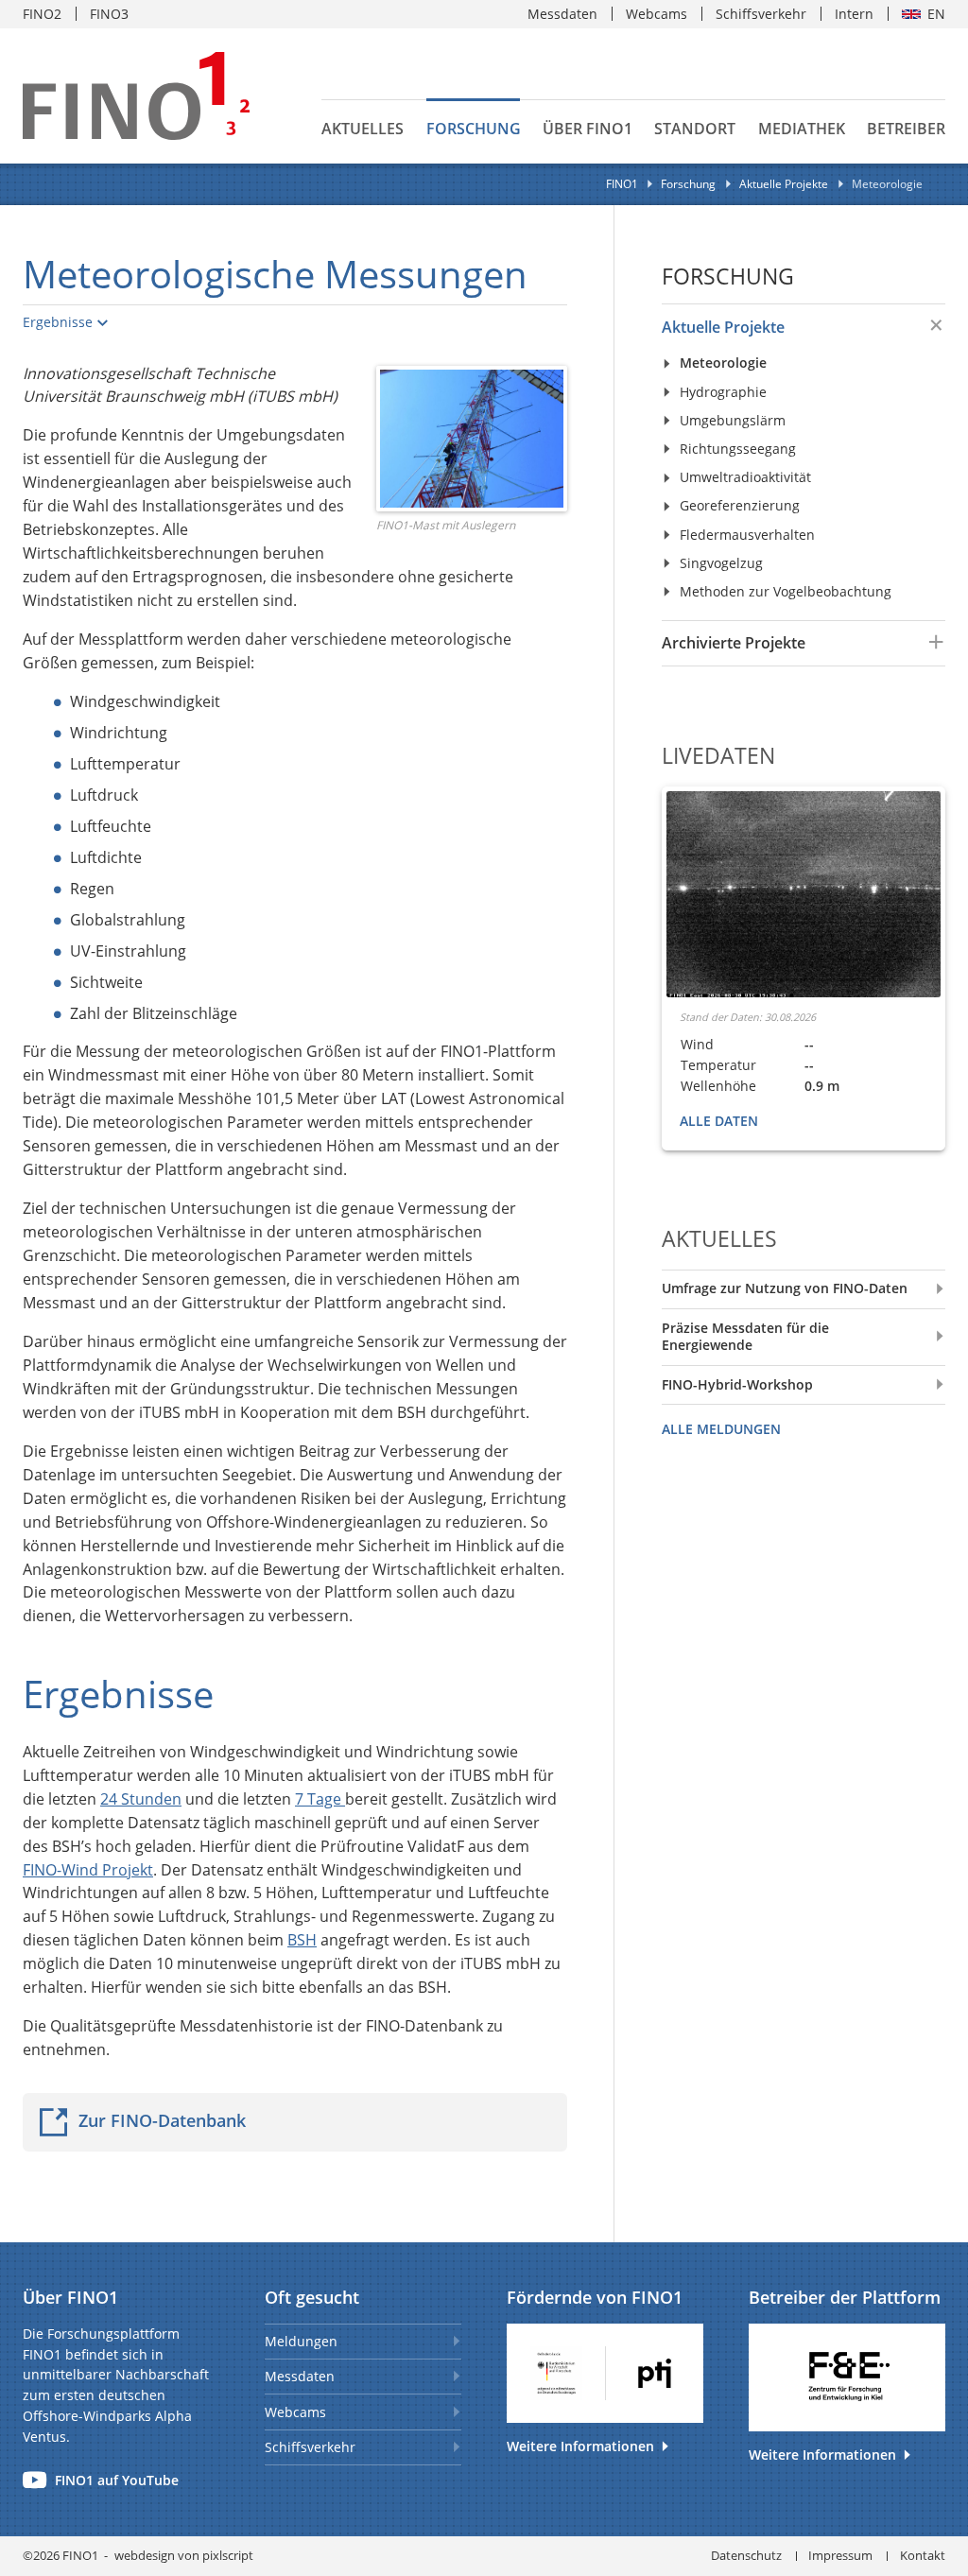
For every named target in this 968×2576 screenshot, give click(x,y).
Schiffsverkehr (310, 2447)
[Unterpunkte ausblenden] (931, 326)
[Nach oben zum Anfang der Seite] (948, 2230)
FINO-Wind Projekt (88, 1870)
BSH (302, 1940)
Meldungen (301, 2341)
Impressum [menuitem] (840, 2555)
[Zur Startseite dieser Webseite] (136, 96)
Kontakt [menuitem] (923, 2555)
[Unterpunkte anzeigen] (931, 642)
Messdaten (300, 2376)
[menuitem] (783, 327)
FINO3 (109, 14)
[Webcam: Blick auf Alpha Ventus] (804, 894)
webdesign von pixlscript (184, 2555)
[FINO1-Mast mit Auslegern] (472, 438)
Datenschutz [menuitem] (746, 2555)
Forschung (728, 277)
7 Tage (320, 1799)
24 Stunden (141, 1799)
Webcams (295, 2412)
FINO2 (42, 14)
